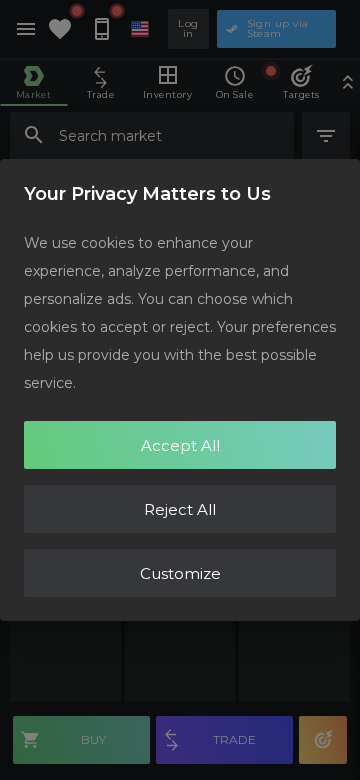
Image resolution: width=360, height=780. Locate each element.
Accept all (180, 445)
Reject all (180, 509)
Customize (180, 573)
